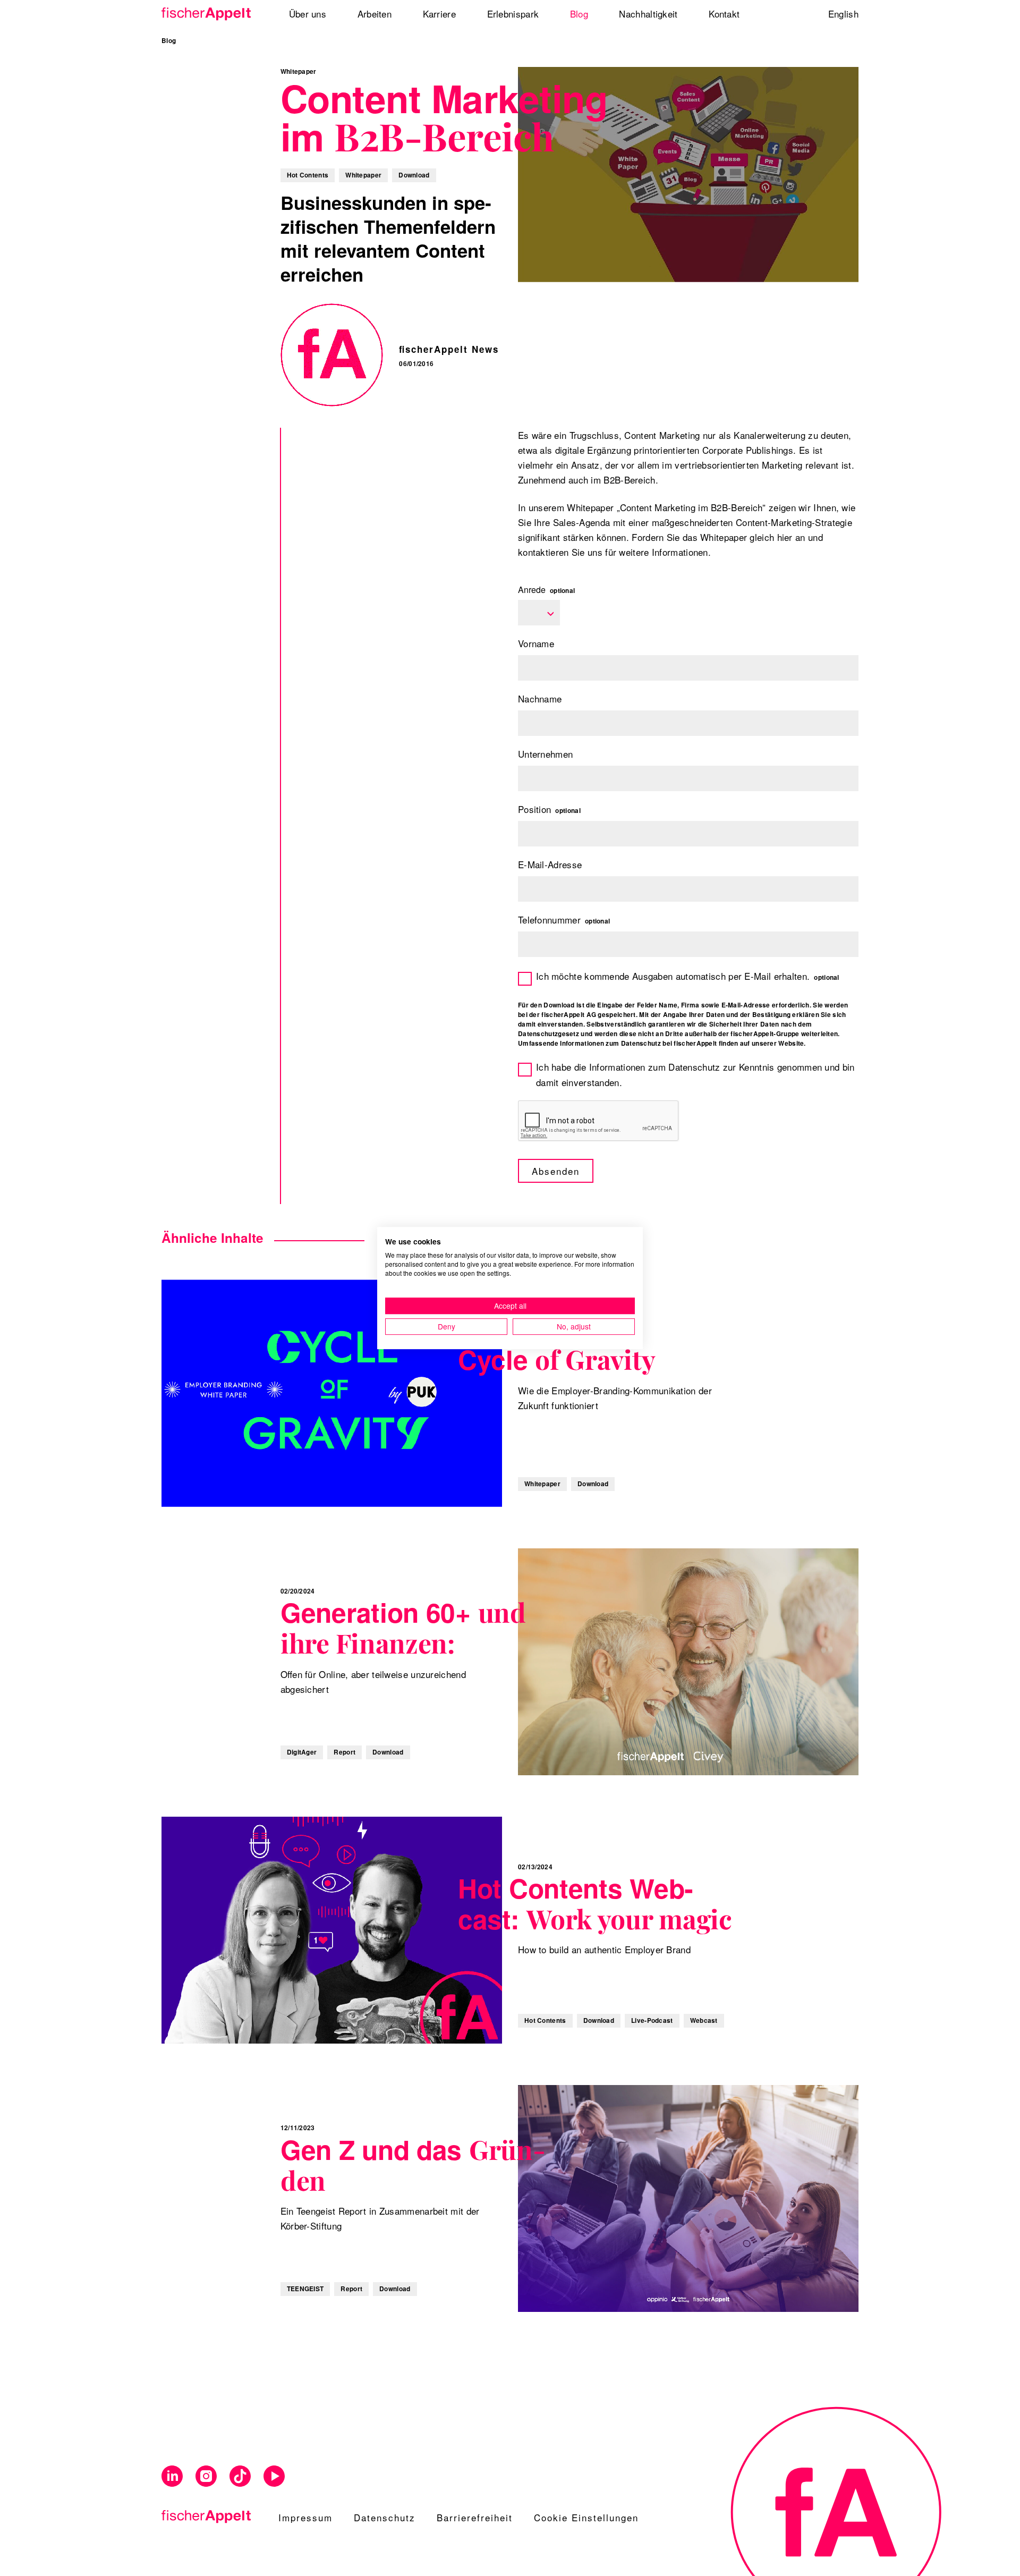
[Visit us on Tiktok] (240, 2476)
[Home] (210, 14)
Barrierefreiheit (475, 2517)
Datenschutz (385, 2517)
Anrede (546, 590)
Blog (169, 41)
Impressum (305, 2517)
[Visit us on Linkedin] (172, 2476)
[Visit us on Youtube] (274, 2476)
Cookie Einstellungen (586, 2517)
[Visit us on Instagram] (206, 2476)
